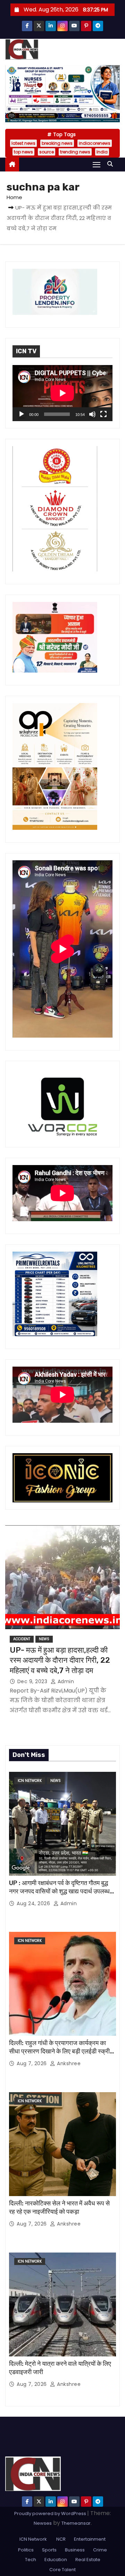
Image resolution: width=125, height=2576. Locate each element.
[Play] (22, 414)
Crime (100, 2550)
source (47, 152)
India (102, 152)
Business (75, 2550)
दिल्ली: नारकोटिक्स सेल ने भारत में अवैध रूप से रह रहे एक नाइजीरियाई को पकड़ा (59, 2208)
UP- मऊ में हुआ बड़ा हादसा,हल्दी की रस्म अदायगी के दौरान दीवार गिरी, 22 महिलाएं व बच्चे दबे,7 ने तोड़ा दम (60, 1660)
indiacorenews (95, 143)
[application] (62, 393)
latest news (23, 143)
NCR (60, 2539)
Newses (43, 2523)
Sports (49, 2550)
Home (14, 197)
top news (23, 152)
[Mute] (92, 414)
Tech (31, 2560)
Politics (26, 2550)
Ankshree (68, 2063)
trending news (75, 152)
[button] (112, 164)
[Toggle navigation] (97, 164)
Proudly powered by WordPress (51, 2513)
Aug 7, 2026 (32, 2063)
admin (65, 1681)
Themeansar (76, 2523)
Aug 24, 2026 (34, 1903)
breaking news (57, 143)
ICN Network (30, 1781)
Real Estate (88, 2560)
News (44, 1639)
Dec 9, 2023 (33, 1681)
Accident (22, 1639)
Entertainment (90, 2539)
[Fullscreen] (103, 414)
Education (56, 2560)
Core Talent (62, 2570)
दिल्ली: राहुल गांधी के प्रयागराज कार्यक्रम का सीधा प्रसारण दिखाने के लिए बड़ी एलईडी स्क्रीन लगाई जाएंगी (61, 2051)
